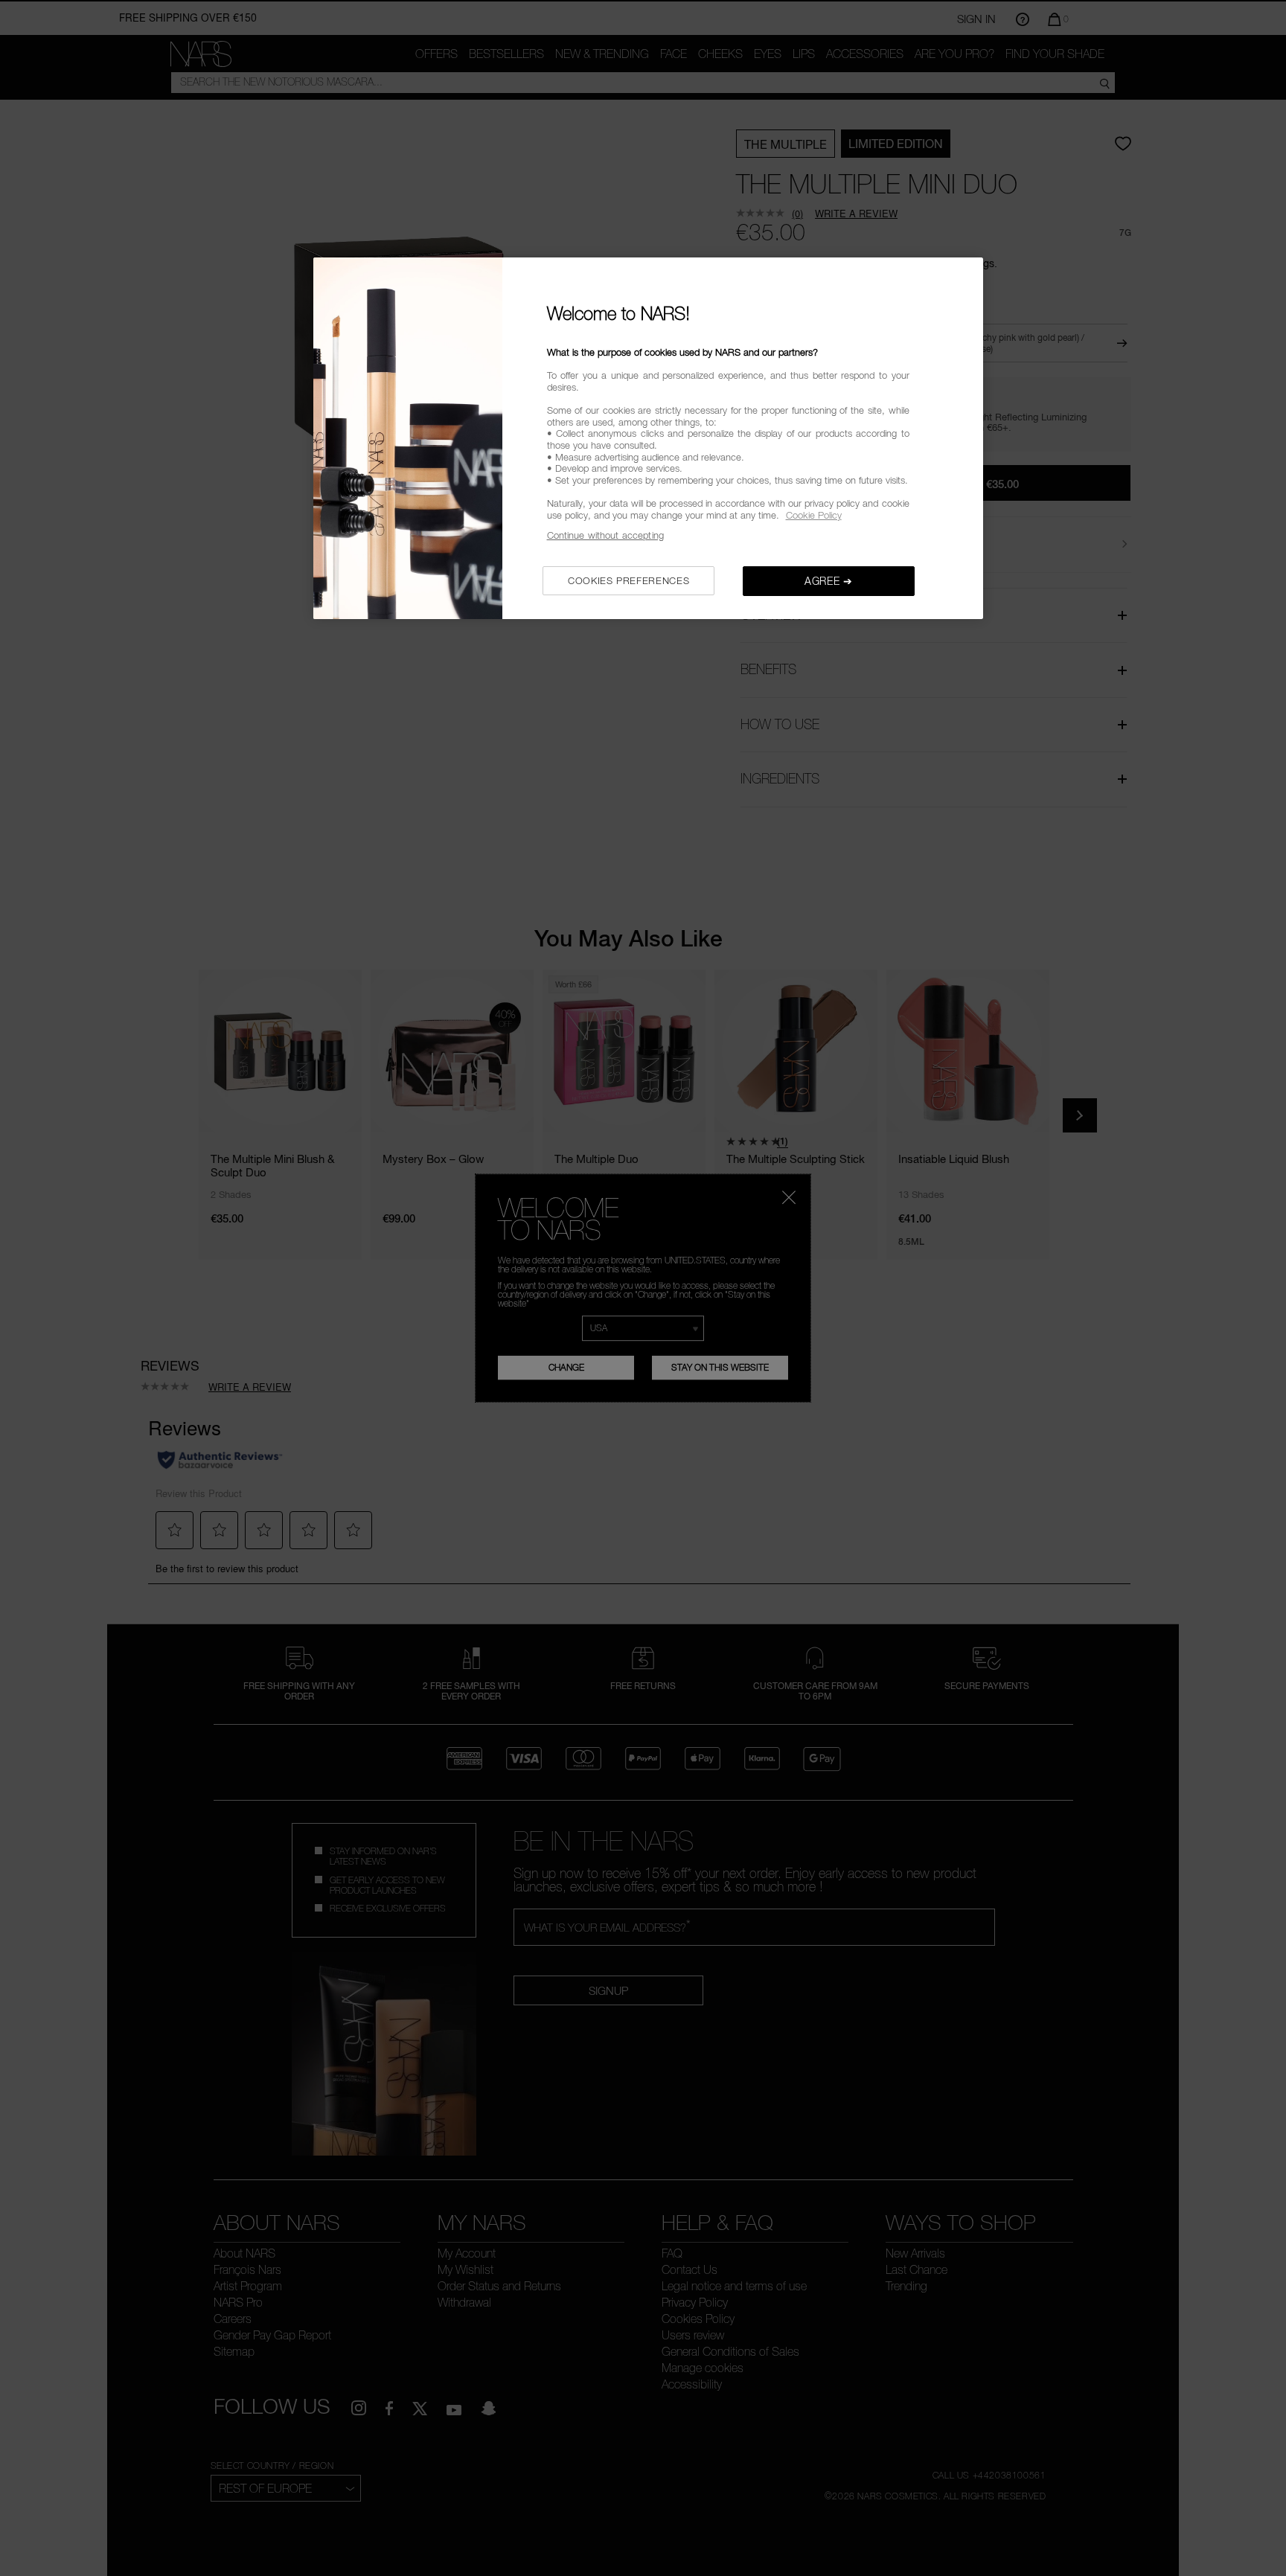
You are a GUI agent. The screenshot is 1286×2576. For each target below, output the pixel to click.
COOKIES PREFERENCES (628, 580)
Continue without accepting (605, 535)
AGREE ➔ (829, 581)
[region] (648, 438)
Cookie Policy (814, 515)
